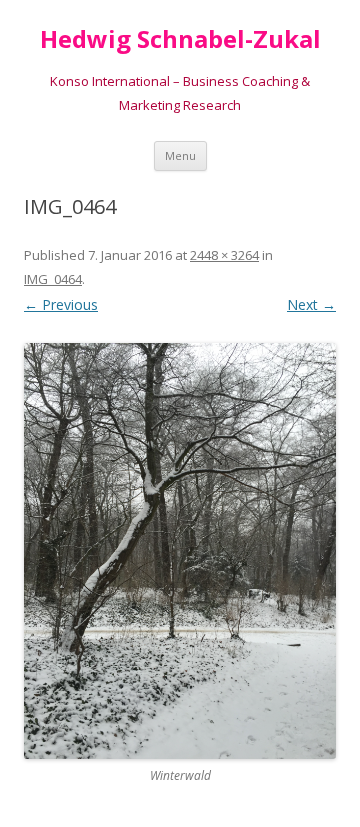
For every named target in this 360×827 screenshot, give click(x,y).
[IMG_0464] (180, 551)
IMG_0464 (53, 279)
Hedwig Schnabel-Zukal (180, 39)
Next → (311, 304)
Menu (180, 155)
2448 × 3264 (224, 255)
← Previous (61, 304)
